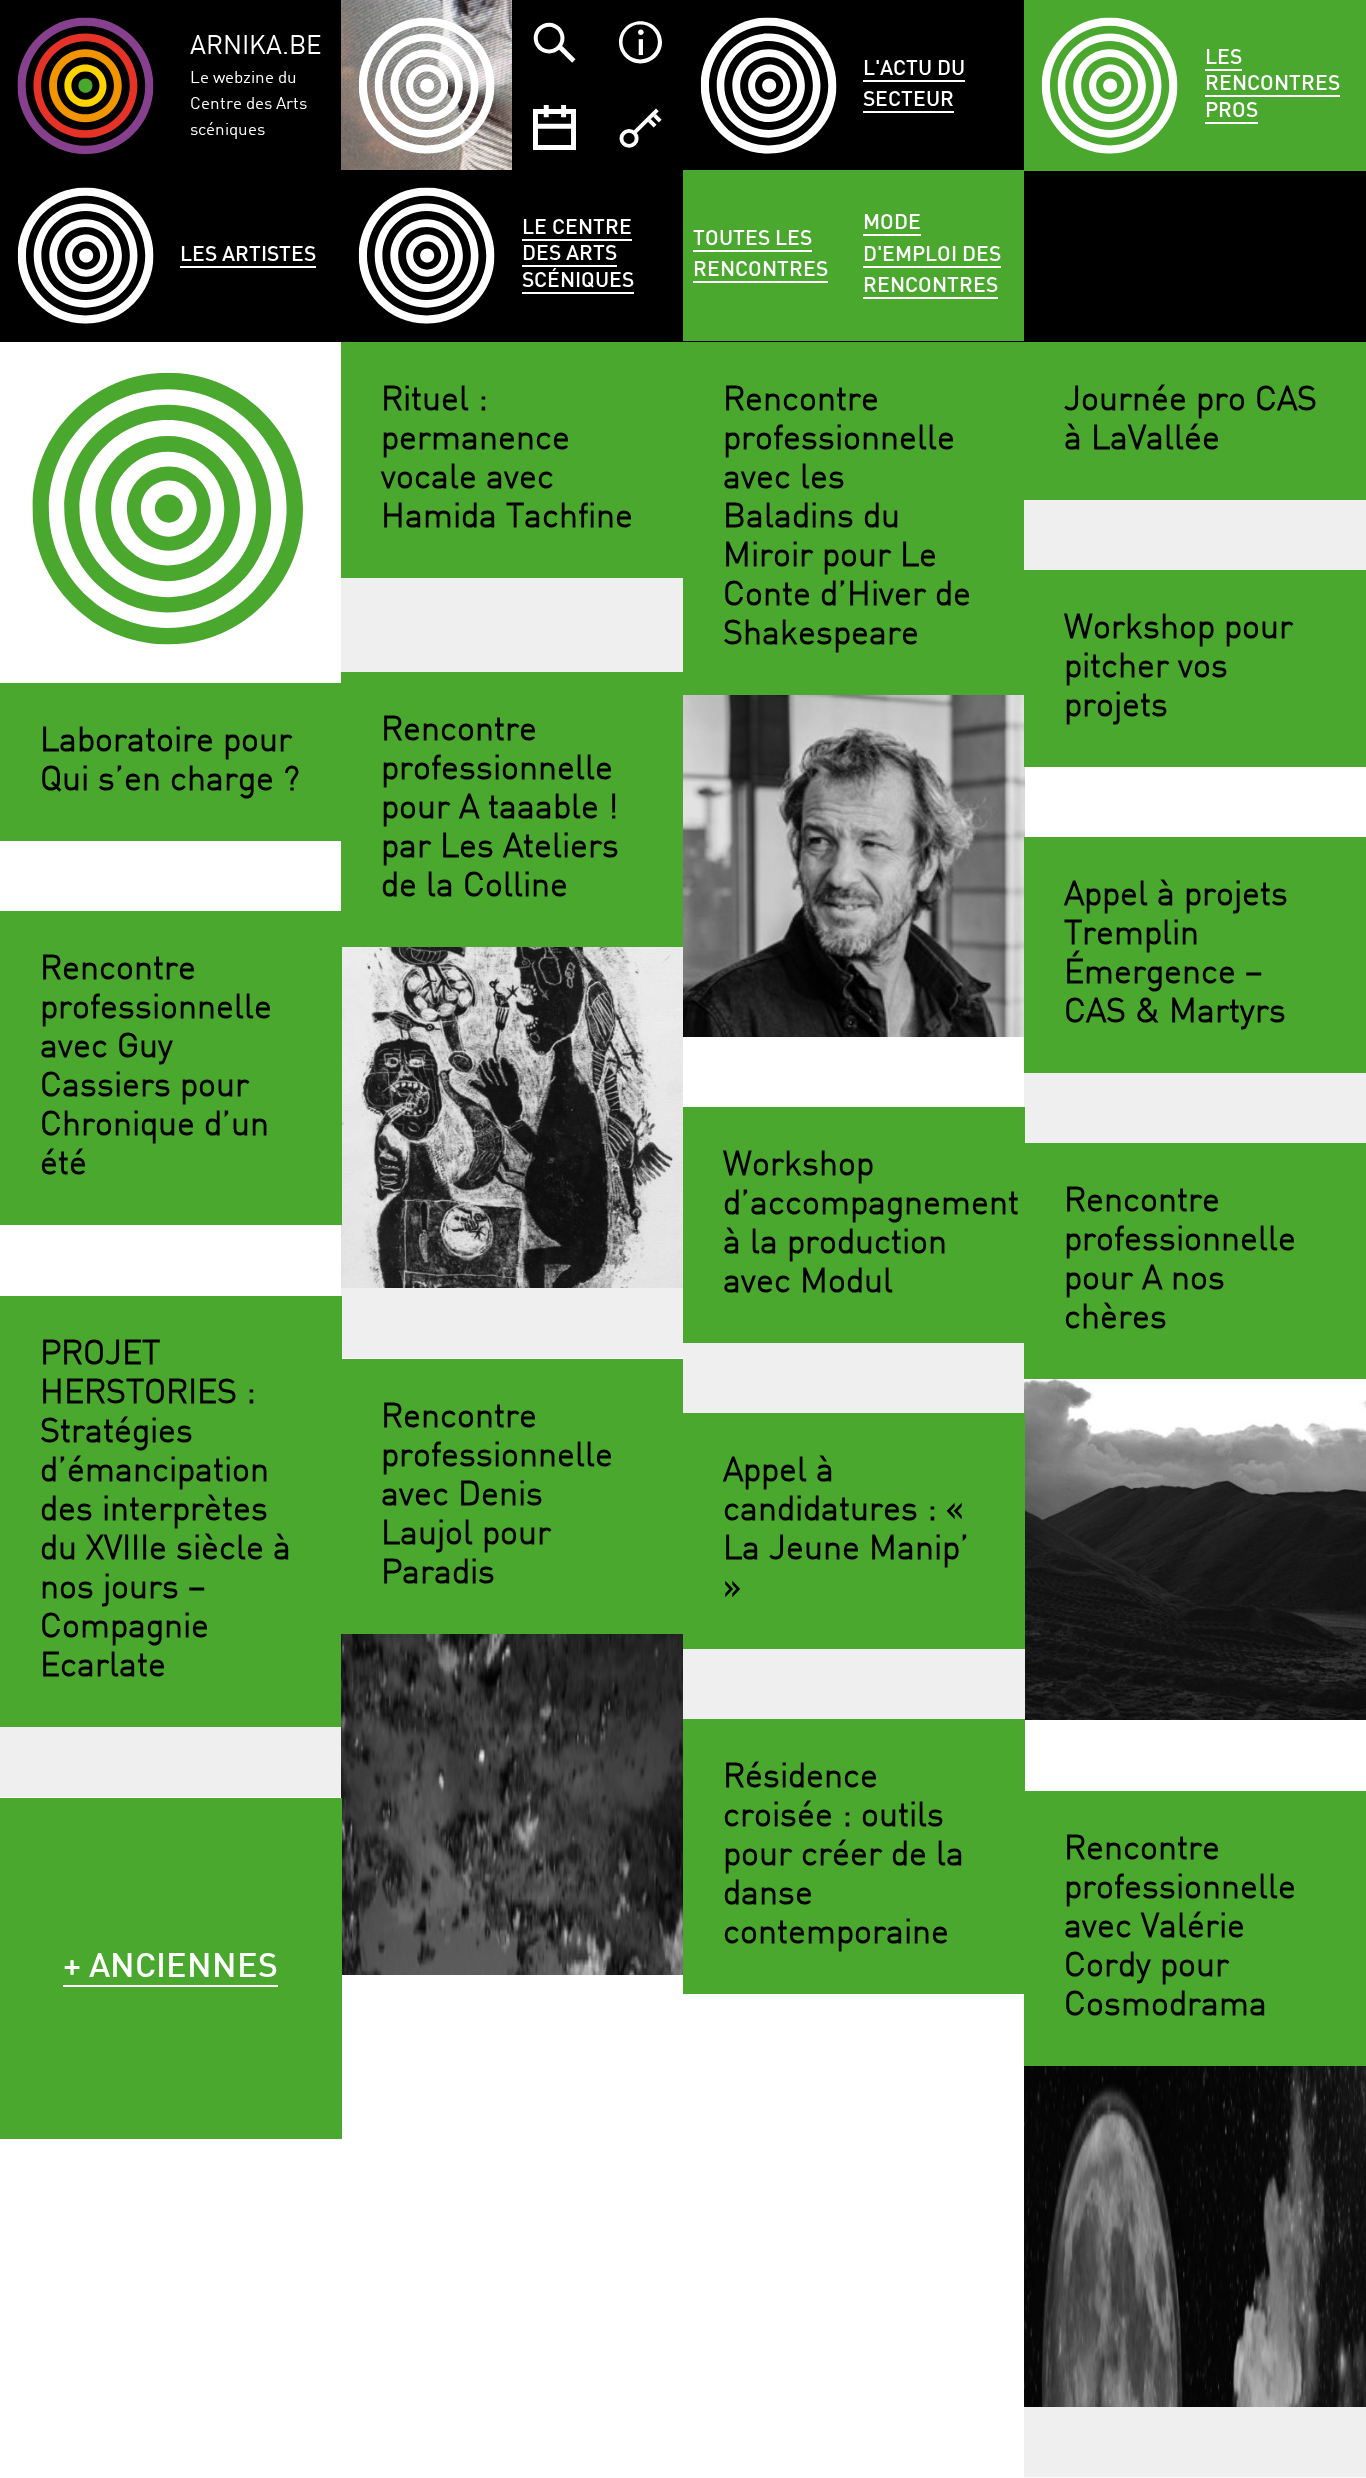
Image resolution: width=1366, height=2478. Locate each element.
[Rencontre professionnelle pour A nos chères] (1195, 1550)
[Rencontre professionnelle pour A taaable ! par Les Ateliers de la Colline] (512, 1118)
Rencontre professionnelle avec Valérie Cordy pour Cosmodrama (1180, 1928)
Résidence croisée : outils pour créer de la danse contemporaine (843, 1856)
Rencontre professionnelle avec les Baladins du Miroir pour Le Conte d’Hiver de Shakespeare (847, 518)
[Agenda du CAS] (554, 127)
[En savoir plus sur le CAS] (639, 42)
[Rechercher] (554, 42)
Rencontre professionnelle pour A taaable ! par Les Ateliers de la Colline (500, 809)
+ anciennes (170, 1968)
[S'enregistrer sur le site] (639, 127)
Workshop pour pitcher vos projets (1178, 668)
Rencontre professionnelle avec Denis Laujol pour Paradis (497, 1496)
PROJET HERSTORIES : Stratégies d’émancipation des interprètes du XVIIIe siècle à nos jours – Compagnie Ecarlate (165, 1511)
